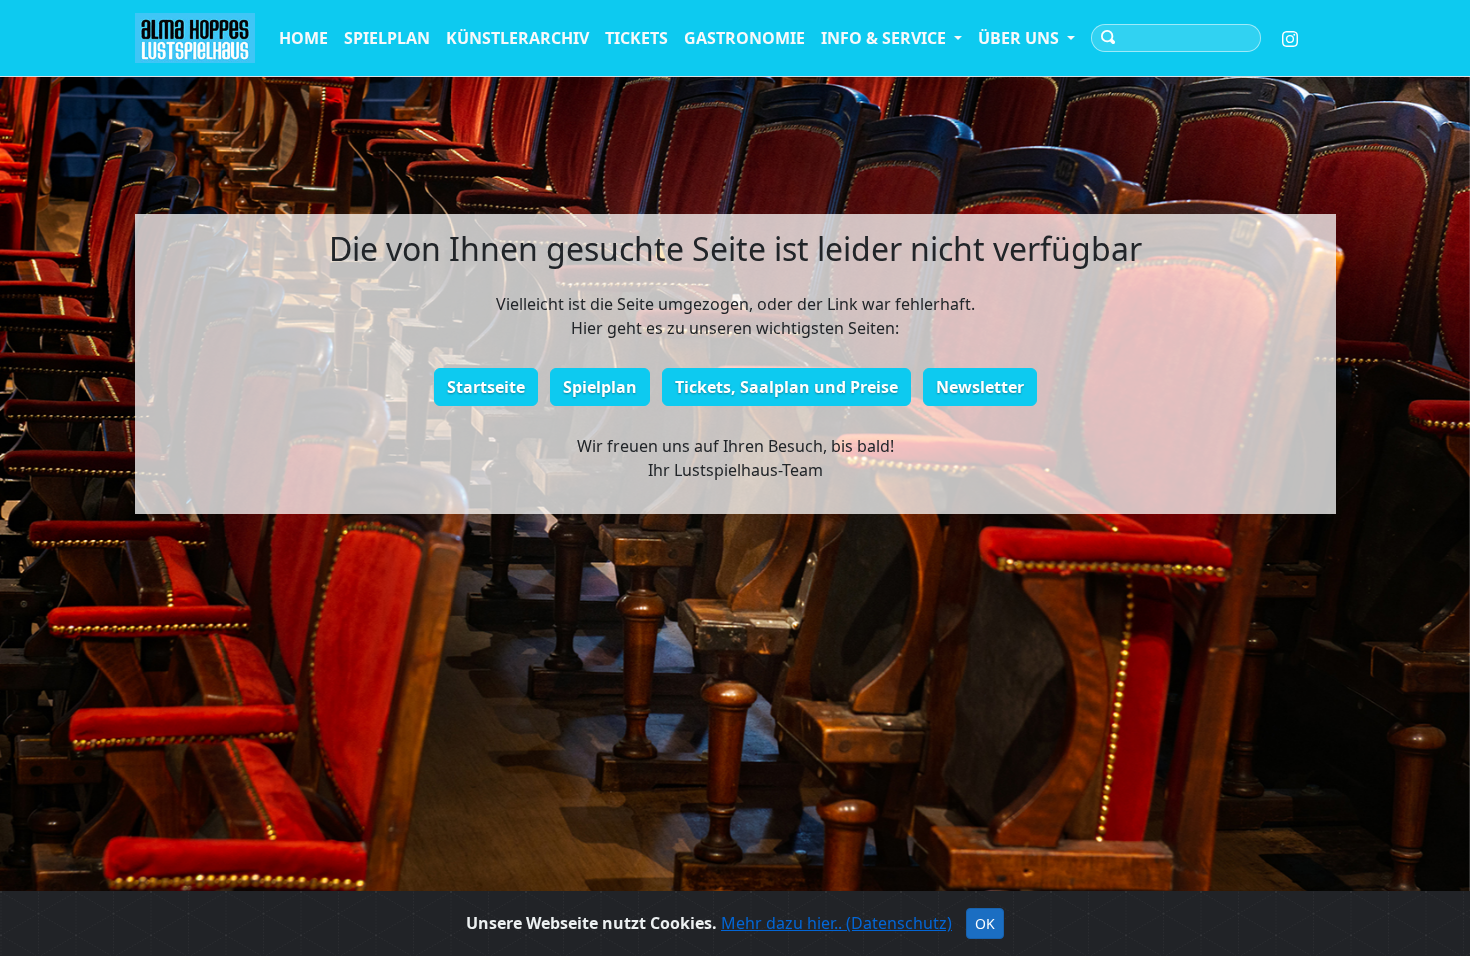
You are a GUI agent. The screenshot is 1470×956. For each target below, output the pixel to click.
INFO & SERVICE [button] (885, 38)
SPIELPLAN (387, 38)
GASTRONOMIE (744, 38)
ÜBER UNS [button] (1020, 38)
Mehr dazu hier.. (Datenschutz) (836, 923)
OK (985, 923)
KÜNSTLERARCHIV (517, 38)
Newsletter (980, 387)
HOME (303, 38)
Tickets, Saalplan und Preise (786, 387)
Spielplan (600, 387)
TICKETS (636, 38)
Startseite (486, 387)
